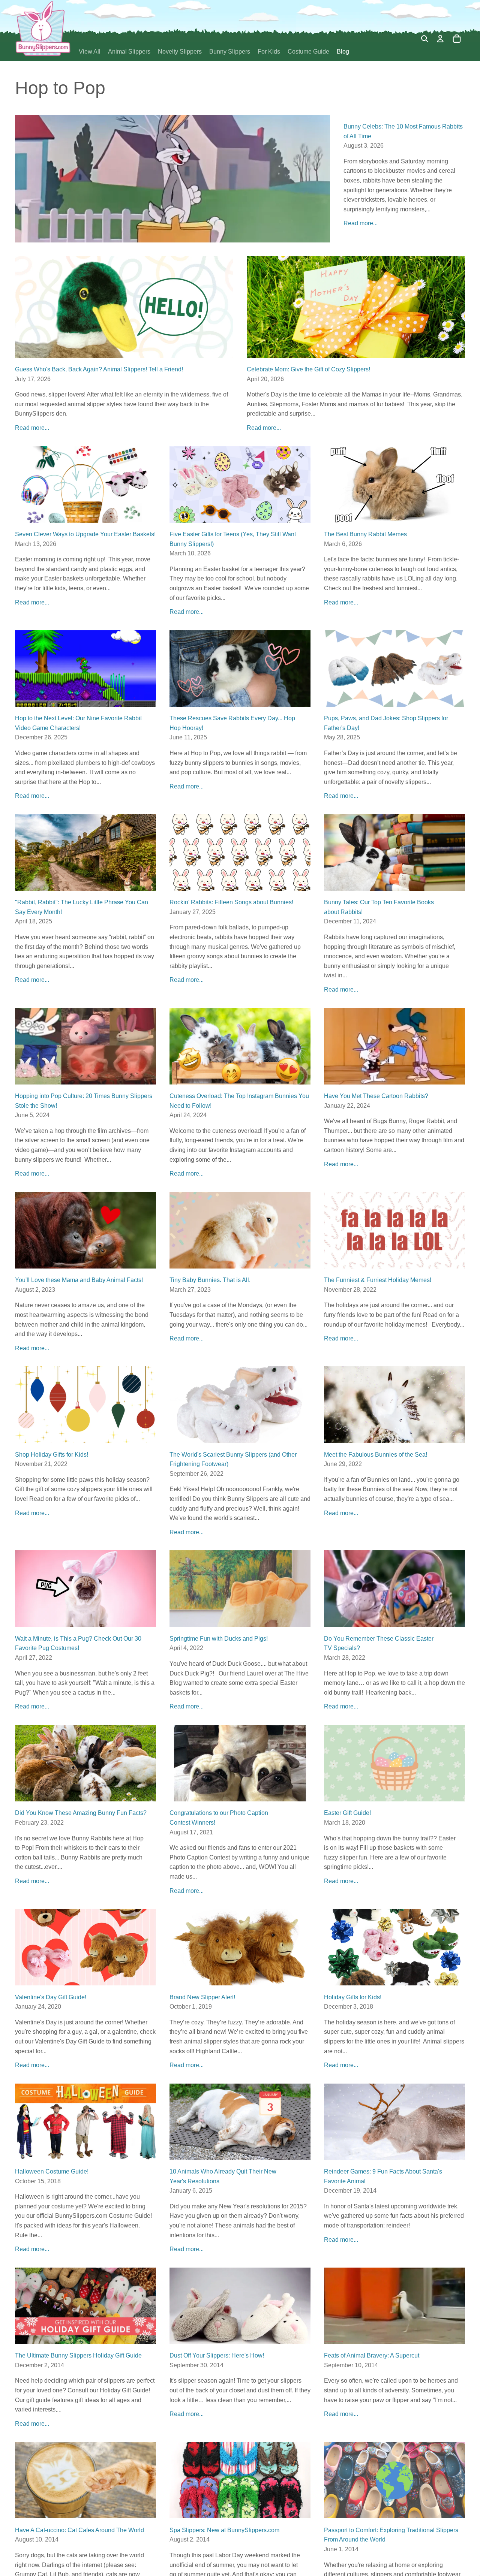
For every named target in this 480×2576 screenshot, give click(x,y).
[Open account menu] (440, 39)
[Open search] (424, 39)
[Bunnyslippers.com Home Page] (43, 28)
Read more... (361, 223)
